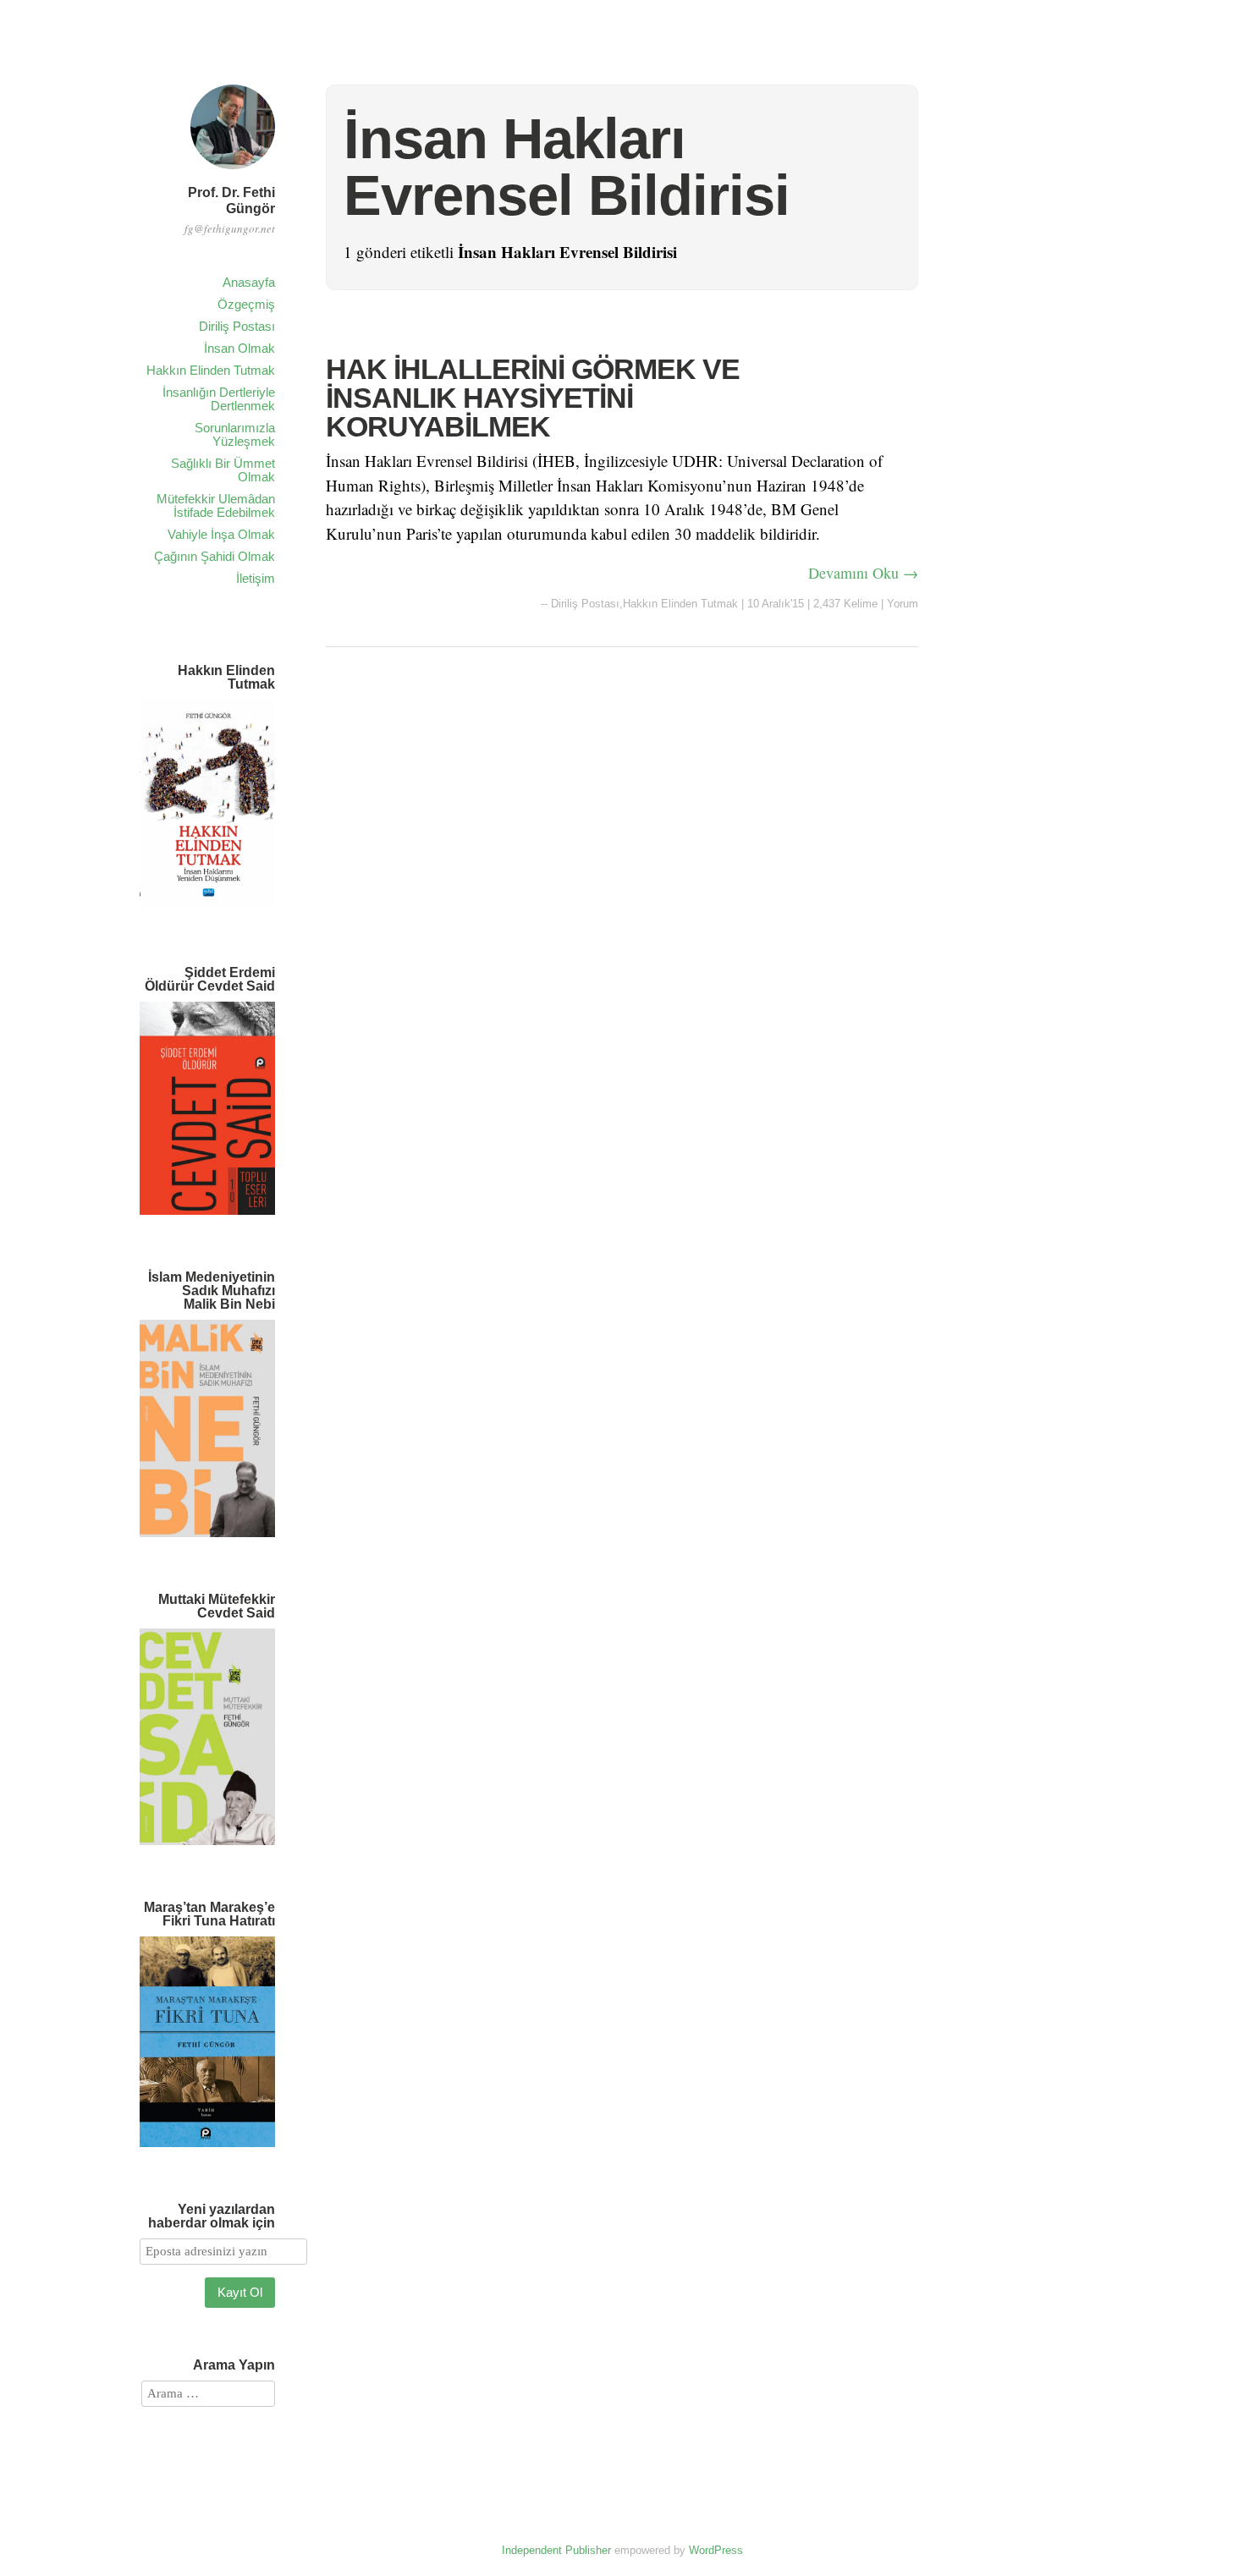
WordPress (716, 2550)
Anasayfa (249, 282)
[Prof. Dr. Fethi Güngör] (233, 171)
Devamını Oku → (863, 573)
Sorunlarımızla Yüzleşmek (235, 434)
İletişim (256, 578)
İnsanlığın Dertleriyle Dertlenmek (219, 399)
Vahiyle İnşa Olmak (221, 534)
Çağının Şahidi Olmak (215, 556)
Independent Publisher (556, 2550)
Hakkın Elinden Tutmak (211, 370)
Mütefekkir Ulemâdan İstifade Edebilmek (216, 505)
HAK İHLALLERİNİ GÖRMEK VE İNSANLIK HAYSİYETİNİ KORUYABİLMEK (533, 398)
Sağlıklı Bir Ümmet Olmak (223, 470)
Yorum (903, 604)
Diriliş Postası (237, 326)
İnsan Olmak (239, 348)
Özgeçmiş (246, 304)
